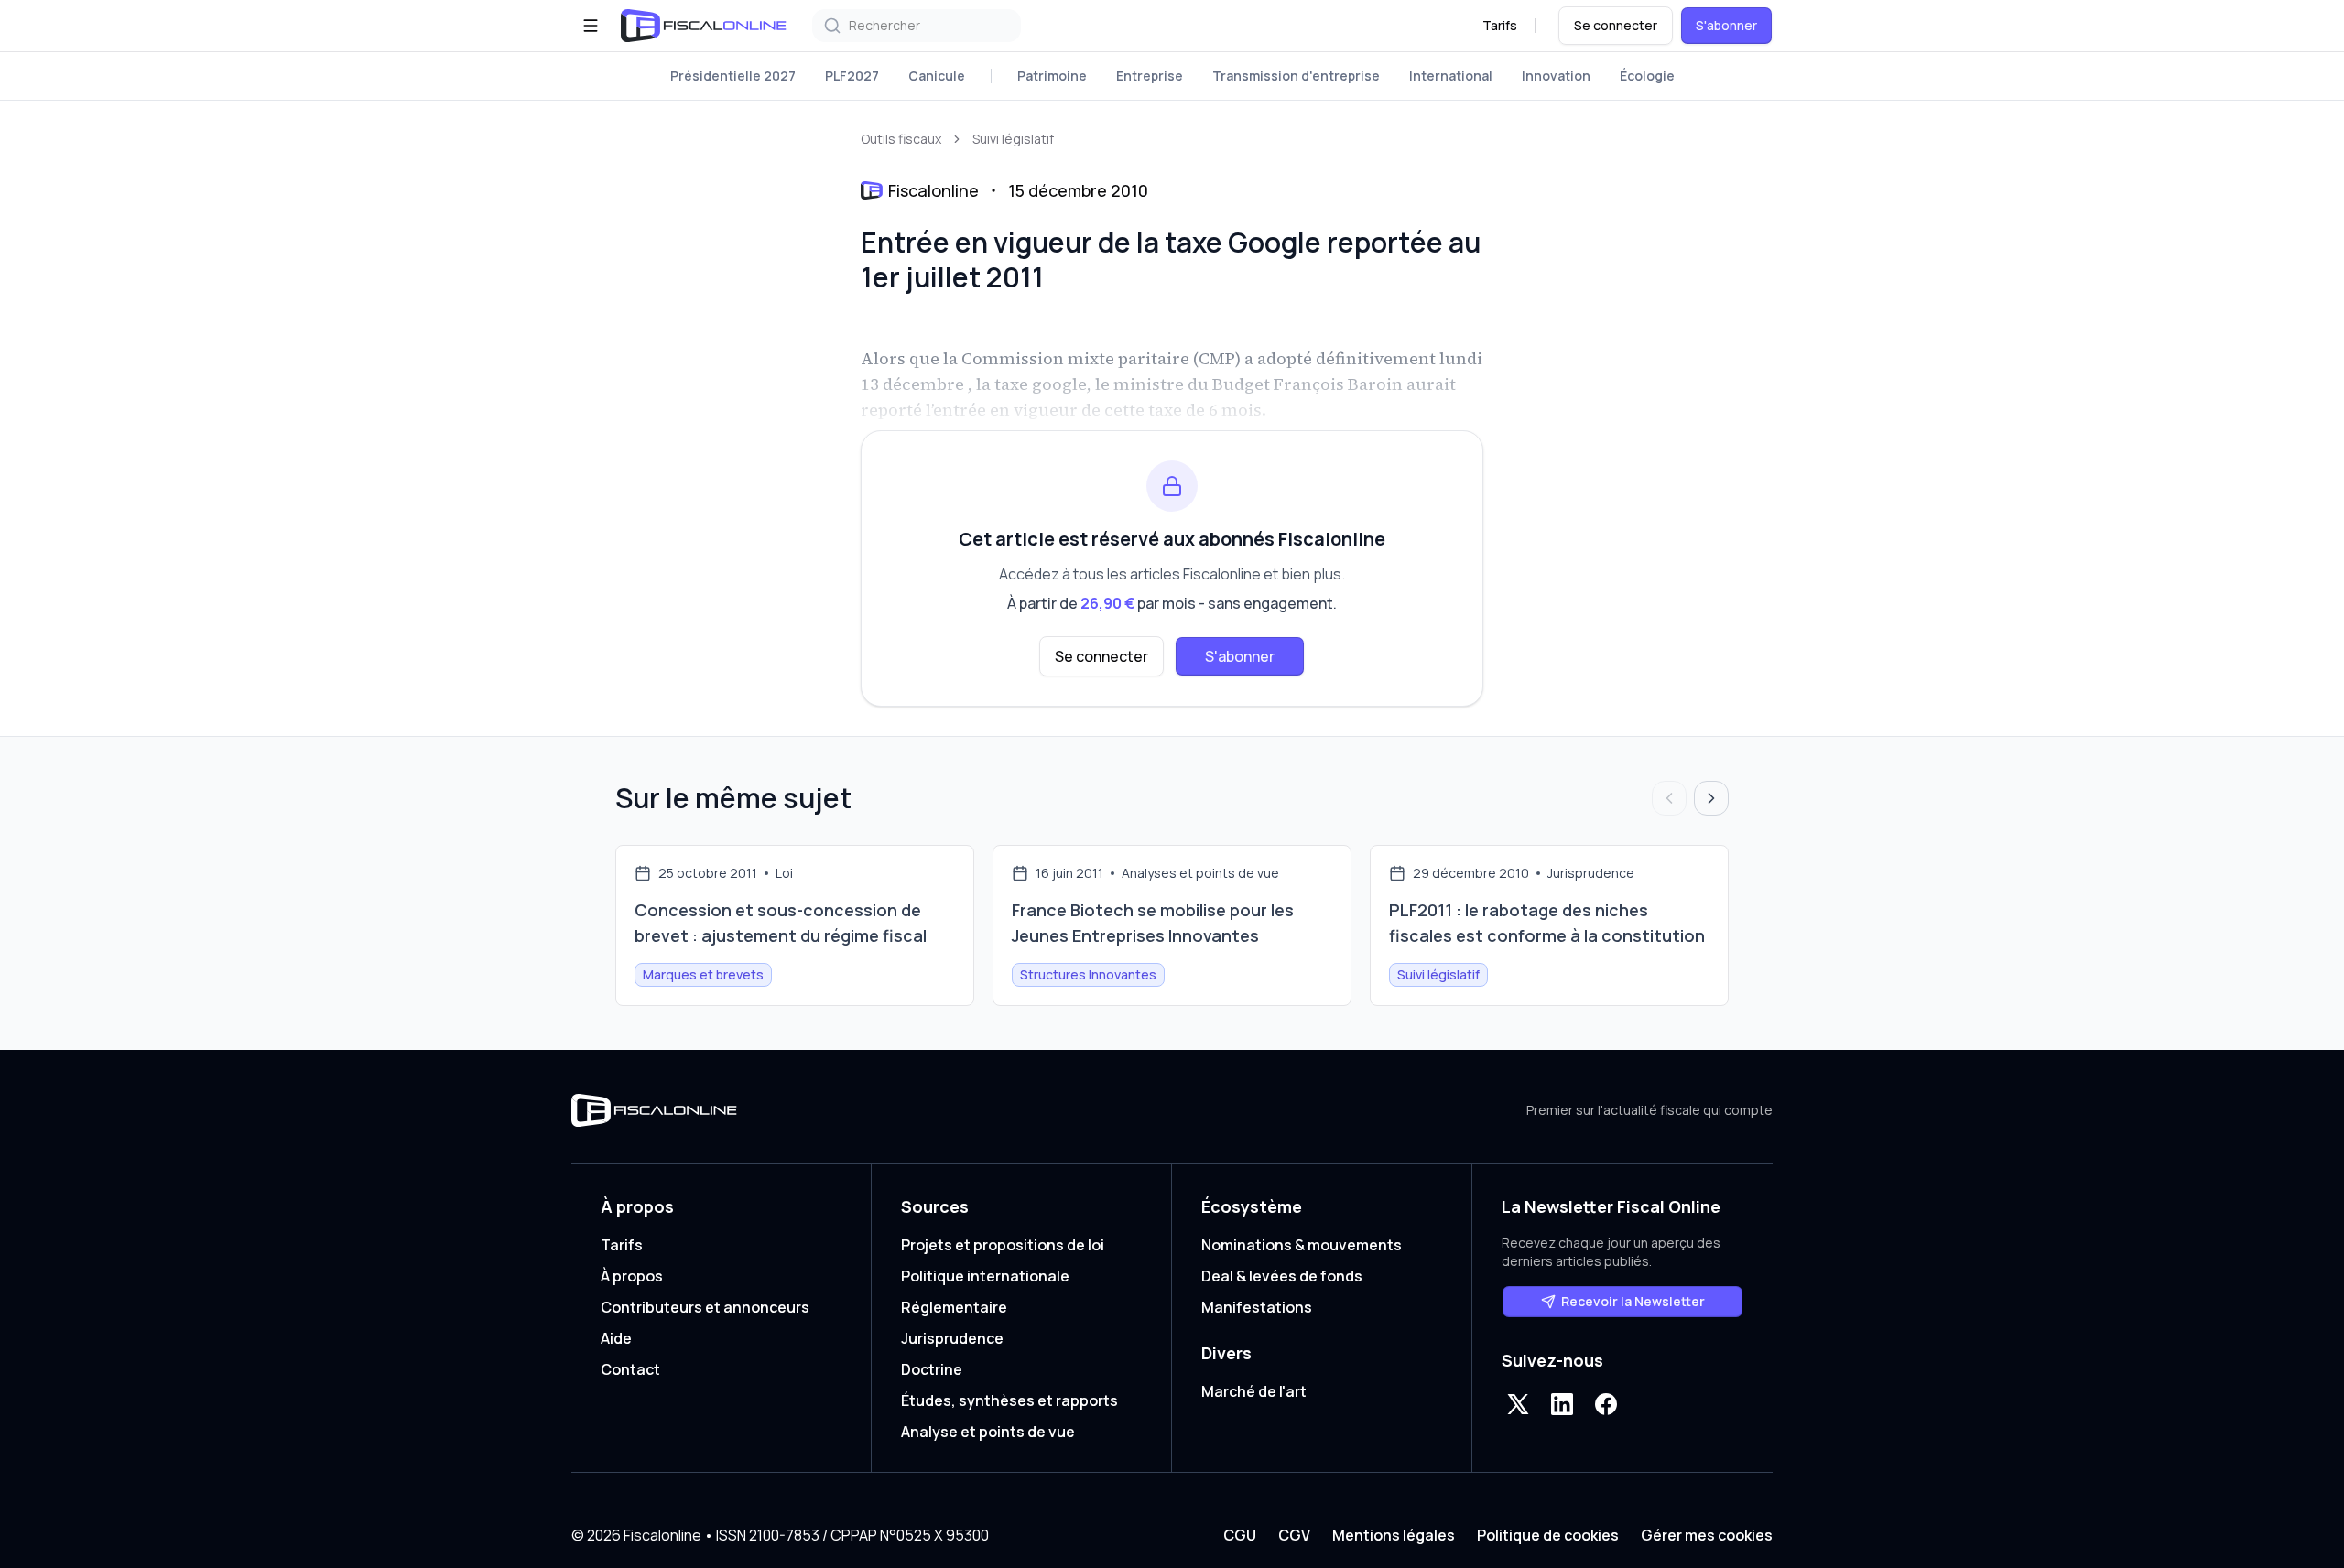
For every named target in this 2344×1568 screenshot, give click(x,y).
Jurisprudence (952, 1338)
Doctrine (932, 1369)
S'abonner (1726, 25)
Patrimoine (1052, 76)
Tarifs (1500, 25)
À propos (632, 1276)
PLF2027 (852, 76)
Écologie (1647, 76)
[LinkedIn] (1562, 1404)
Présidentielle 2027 (733, 76)
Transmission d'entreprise (1296, 76)
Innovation (1556, 76)
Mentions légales (1394, 1535)
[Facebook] (1606, 1404)
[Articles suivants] (1711, 798)
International (1451, 76)
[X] (1518, 1404)
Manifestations (1257, 1307)
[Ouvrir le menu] (591, 26)
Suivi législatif (1013, 139)
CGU (1240, 1535)
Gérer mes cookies (1707, 1535)
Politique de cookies (1548, 1535)
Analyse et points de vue (988, 1432)
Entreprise (1150, 76)
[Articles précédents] (1669, 798)
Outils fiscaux (901, 139)
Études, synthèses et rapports (1009, 1400)
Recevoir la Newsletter (1633, 1301)
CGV (1294, 1535)
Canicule (937, 76)
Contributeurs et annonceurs (705, 1307)
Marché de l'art (1254, 1391)
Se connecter (1616, 25)
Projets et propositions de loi (1003, 1245)
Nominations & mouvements (1302, 1245)
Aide (616, 1338)
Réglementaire (954, 1307)
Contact (630, 1369)
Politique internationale (985, 1276)
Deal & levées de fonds (1282, 1276)
